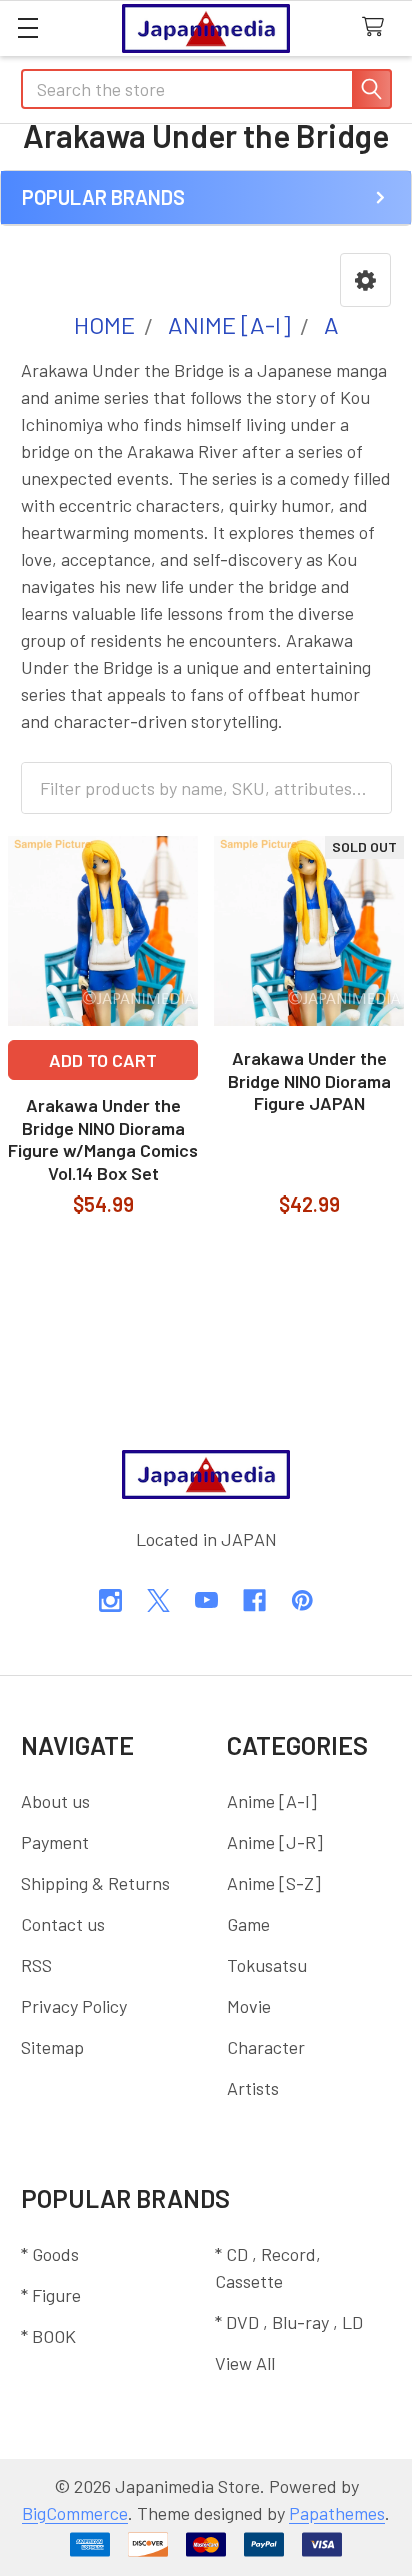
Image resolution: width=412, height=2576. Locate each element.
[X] (158, 1600)
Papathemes (337, 2513)
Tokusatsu (267, 1965)
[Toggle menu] (27, 27)
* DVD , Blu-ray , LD (289, 2322)
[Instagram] (110, 1600)
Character (266, 2047)
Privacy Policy (74, 2006)
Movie (249, 2006)
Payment (55, 1842)
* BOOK (48, 2336)
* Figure (51, 2295)
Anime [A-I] (272, 1801)
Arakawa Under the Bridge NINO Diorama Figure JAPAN (309, 1080)
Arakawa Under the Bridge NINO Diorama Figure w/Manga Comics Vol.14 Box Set (103, 1139)
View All (245, 2363)
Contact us (63, 1924)
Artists (253, 2088)
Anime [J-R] (275, 1842)
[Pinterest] (302, 1600)
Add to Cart (103, 1060)
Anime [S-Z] (274, 1883)
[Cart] (378, 27)
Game (248, 1924)
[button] (365, 280)
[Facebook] (254, 1600)
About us (55, 1801)
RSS (36, 1965)
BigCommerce (75, 2513)
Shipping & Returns (95, 1883)
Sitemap (52, 2047)
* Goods (50, 2254)
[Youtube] (206, 1600)
